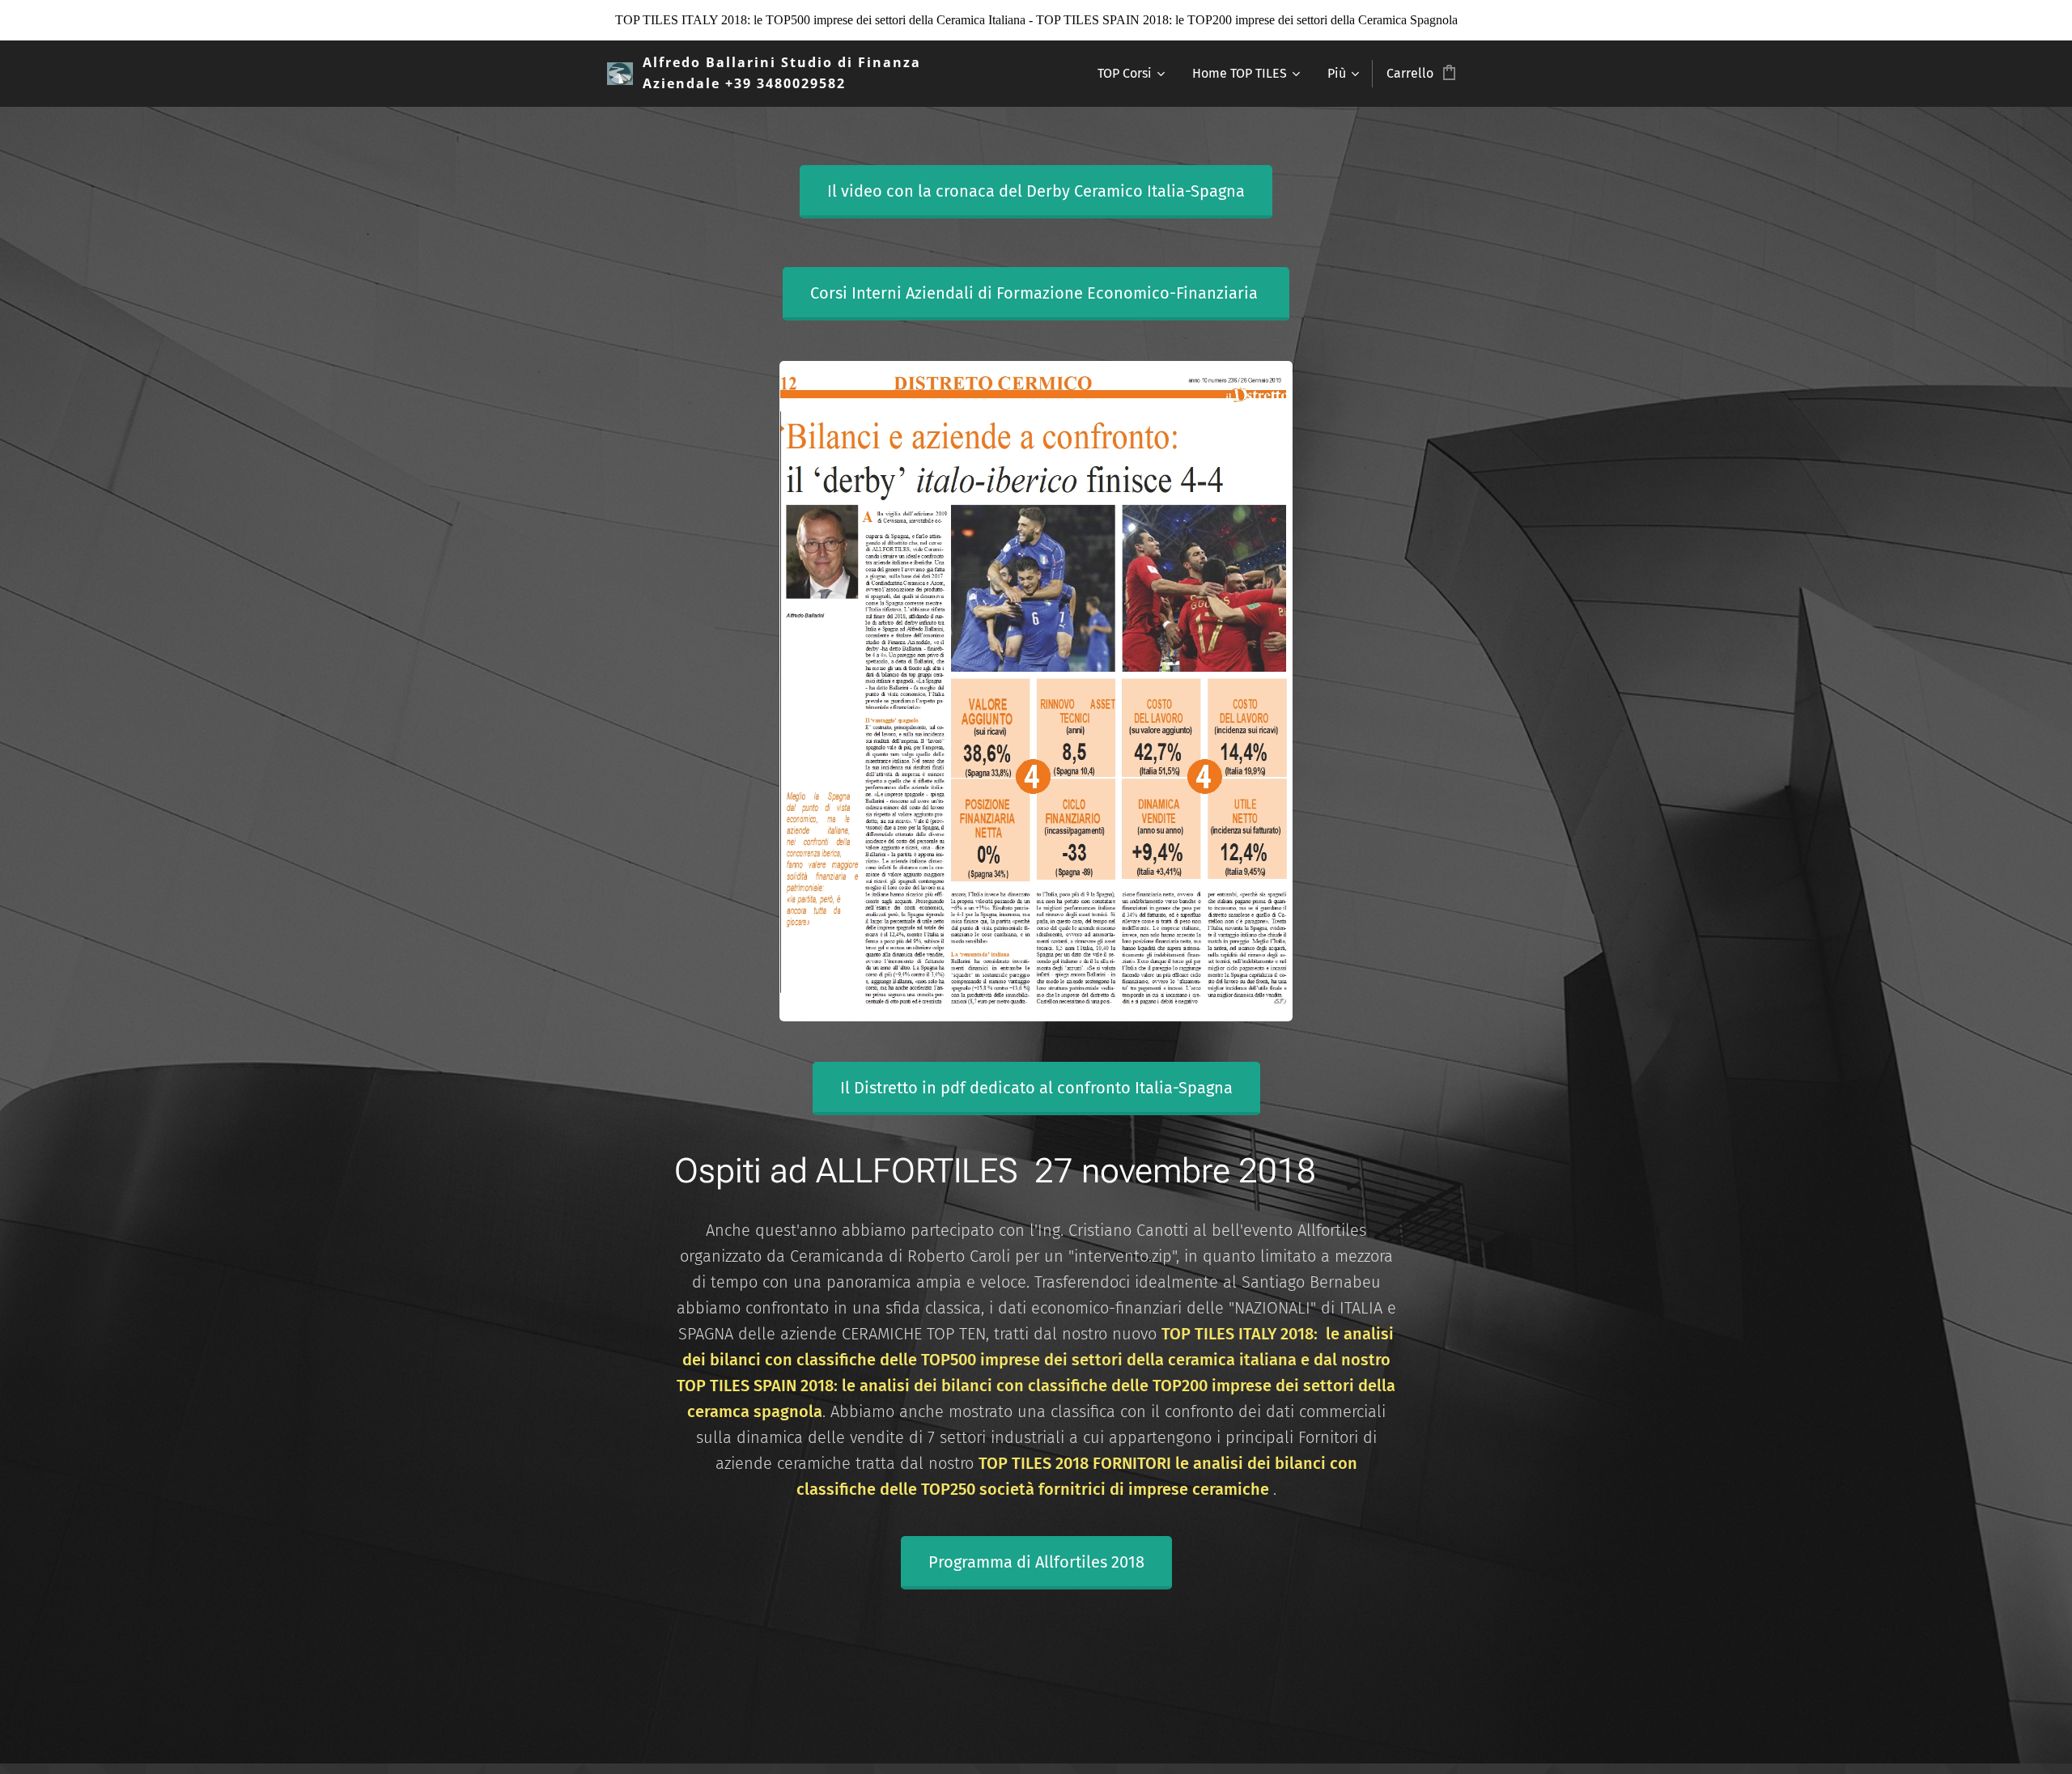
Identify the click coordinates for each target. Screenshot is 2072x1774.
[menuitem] (1130, 74)
